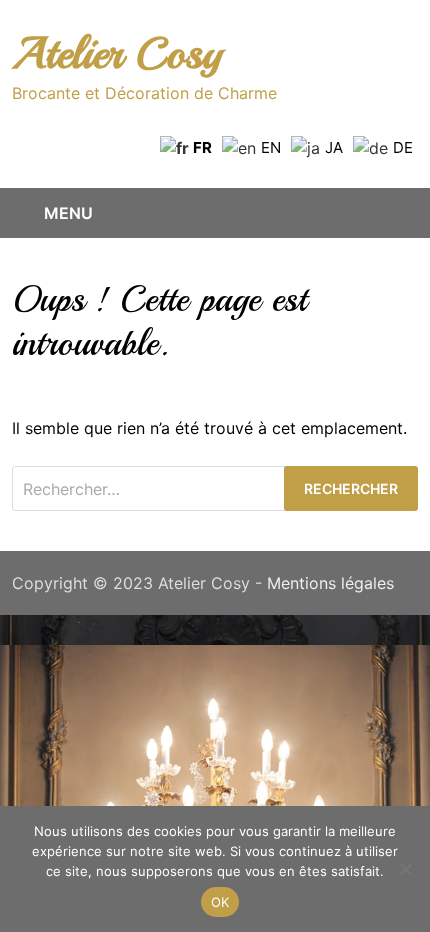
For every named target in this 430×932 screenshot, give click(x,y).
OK (220, 902)
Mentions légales (330, 583)
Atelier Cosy (117, 53)
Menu (68, 213)
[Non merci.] (405, 869)
